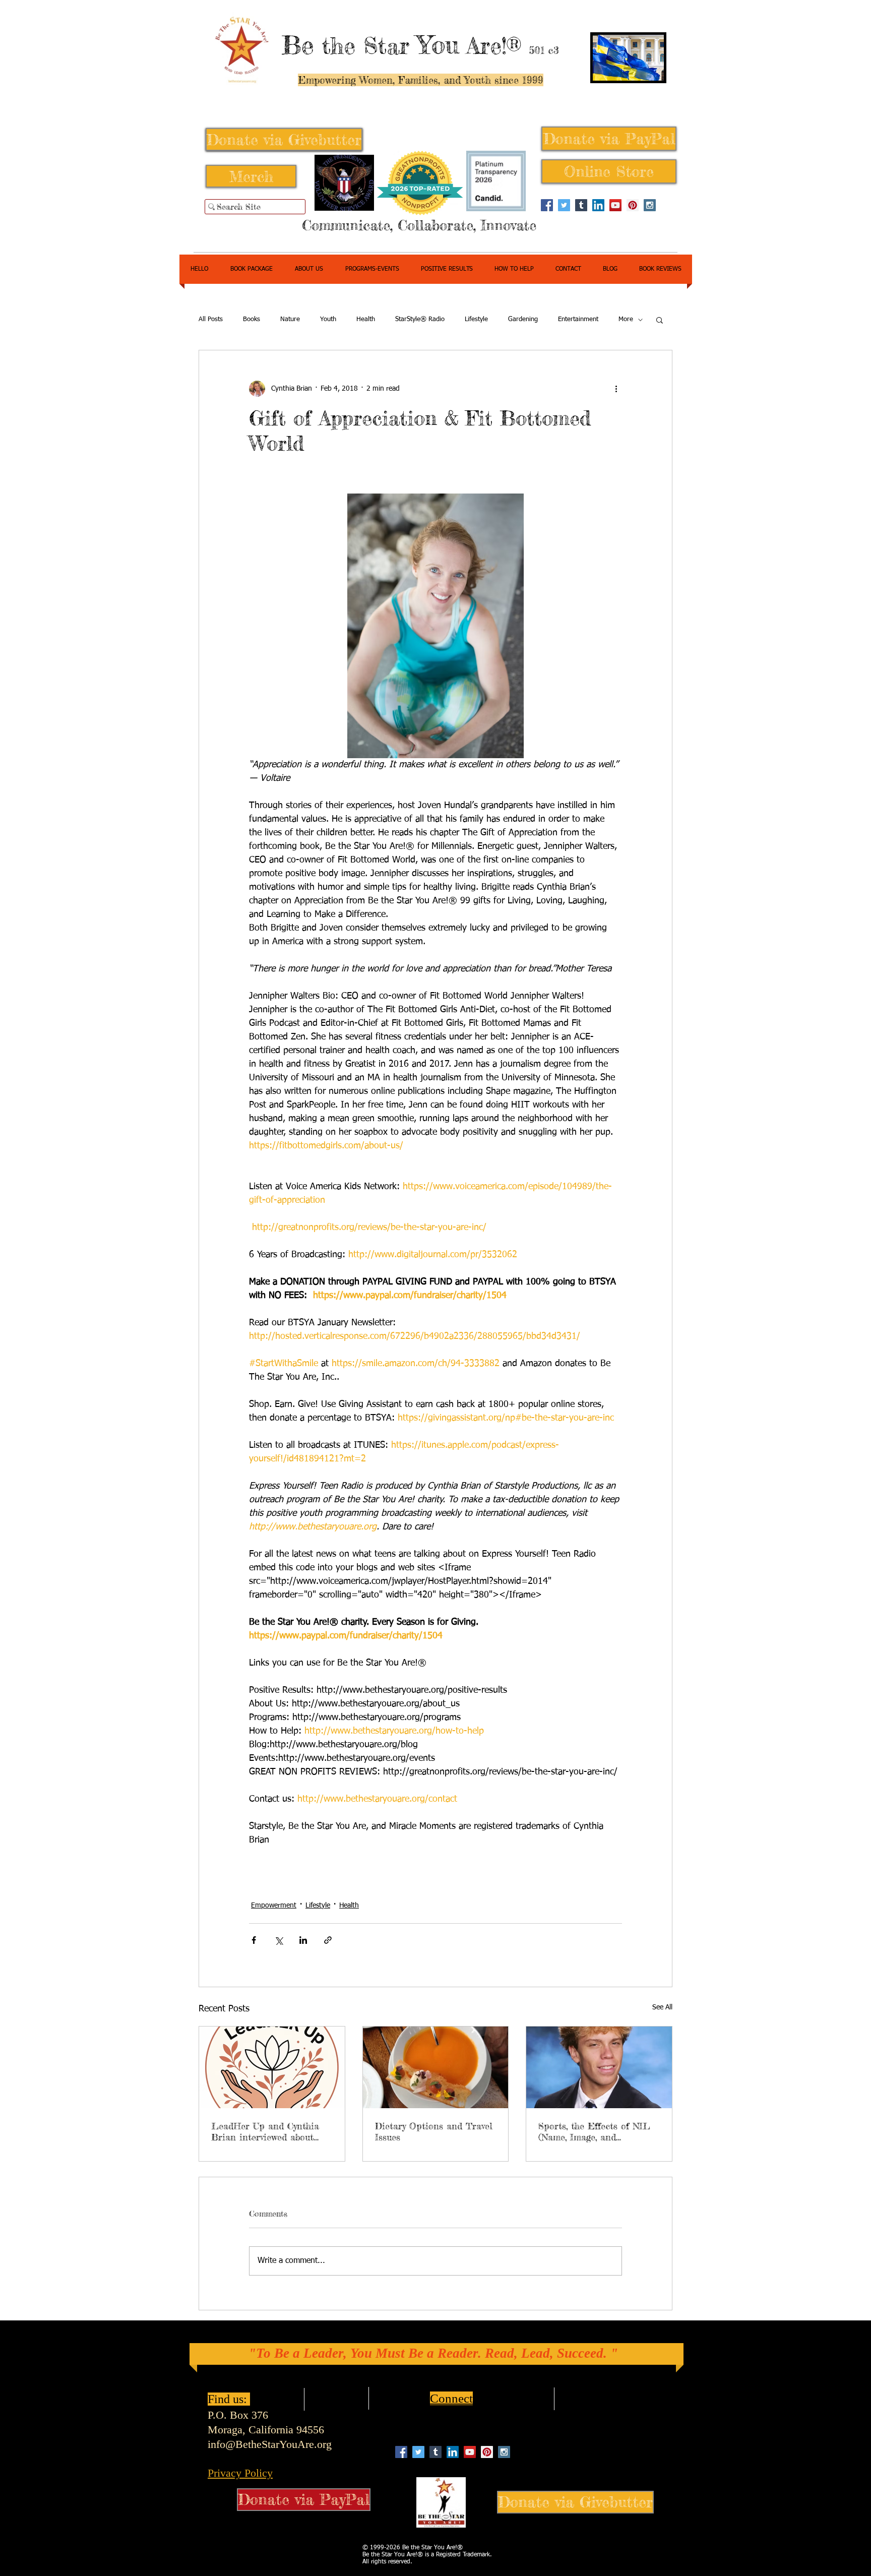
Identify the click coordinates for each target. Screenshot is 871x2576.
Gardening (523, 319)
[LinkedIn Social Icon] (598, 205)
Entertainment (578, 319)
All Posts (211, 319)
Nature (290, 319)
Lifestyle (476, 319)
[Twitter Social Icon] (564, 205)
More (626, 319)
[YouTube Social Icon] (615, 205)
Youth (328, 319)
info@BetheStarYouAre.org (270, 2444)
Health (366, 319)
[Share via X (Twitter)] (278, 1940)
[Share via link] (328, 1940)
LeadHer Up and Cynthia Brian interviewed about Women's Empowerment (265, 2131)
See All (662, 2007)
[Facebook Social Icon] (547, 205)
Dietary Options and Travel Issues (434, 2131)
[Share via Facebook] (254, 1940)
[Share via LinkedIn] (303, 1940)
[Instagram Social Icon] (650, 205)
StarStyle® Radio (420, 319)
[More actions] (616, 389)
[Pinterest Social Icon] (633, 205)
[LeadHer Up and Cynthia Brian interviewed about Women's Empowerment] (272, 2067)
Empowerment (274, 1906)
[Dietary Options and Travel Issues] (436, 2067)
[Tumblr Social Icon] (581, 205)
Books (252, 319)
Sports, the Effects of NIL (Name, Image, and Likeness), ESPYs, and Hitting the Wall (594, 2131)
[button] (660, 320)
